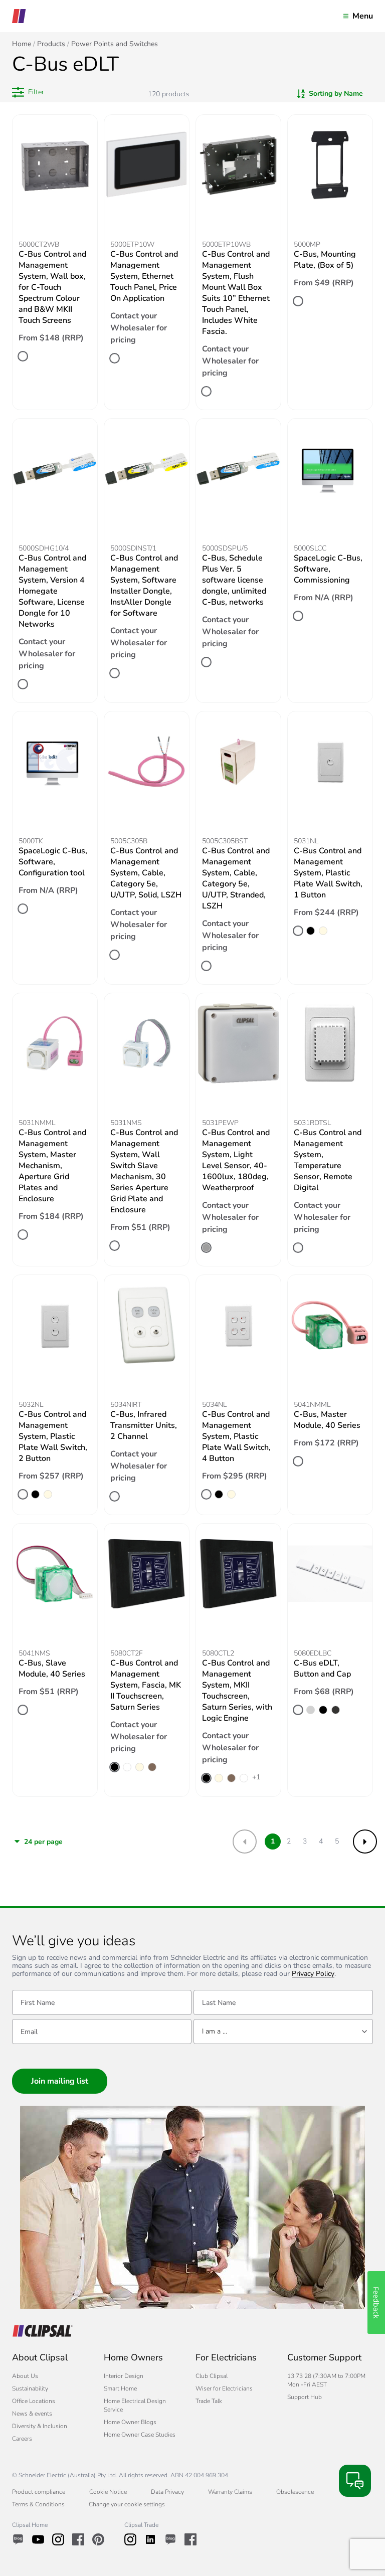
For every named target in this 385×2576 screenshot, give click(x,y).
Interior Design (124, 2376)
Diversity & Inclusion (40, 2426)
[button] (28, 92)
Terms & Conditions (38, 2504)
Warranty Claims (230, 2492)
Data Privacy (167, 2492)
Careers (22, 2439)
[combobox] (283, 2032)
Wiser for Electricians (224, 2388)
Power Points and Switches (115, 44)
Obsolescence (295, 2492)
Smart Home (120, 2388)
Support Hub (305, 2397)
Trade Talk (209, 2401)
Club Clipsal (212, 2376)
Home (22, 44)
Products (51, 44)
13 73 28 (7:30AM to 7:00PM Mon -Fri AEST (326, 2380)
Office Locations (34, 2401)
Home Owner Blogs (130, 2422)
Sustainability (30, 2388)
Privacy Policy (313, 1974)
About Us (25, 2376)
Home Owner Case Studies (140, 2435)
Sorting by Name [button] (336, 94)
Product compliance (39, 2492)
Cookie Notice (108, 2492)
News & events (32, 2414)
